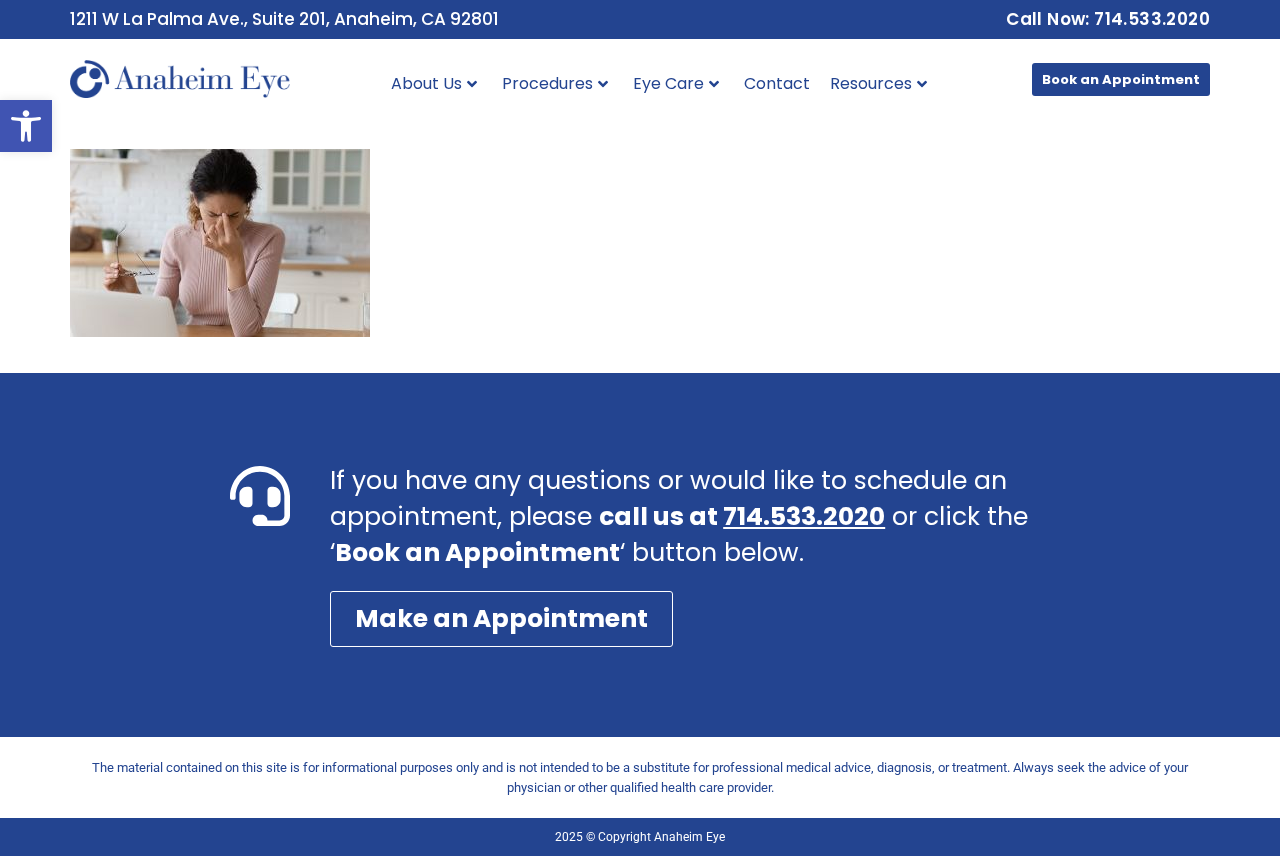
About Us (426, 83)
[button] (26, 126)
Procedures (547, 83)
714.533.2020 (804, 516)
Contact (777, 83)
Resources (871, 83)
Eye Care (668, 83)
